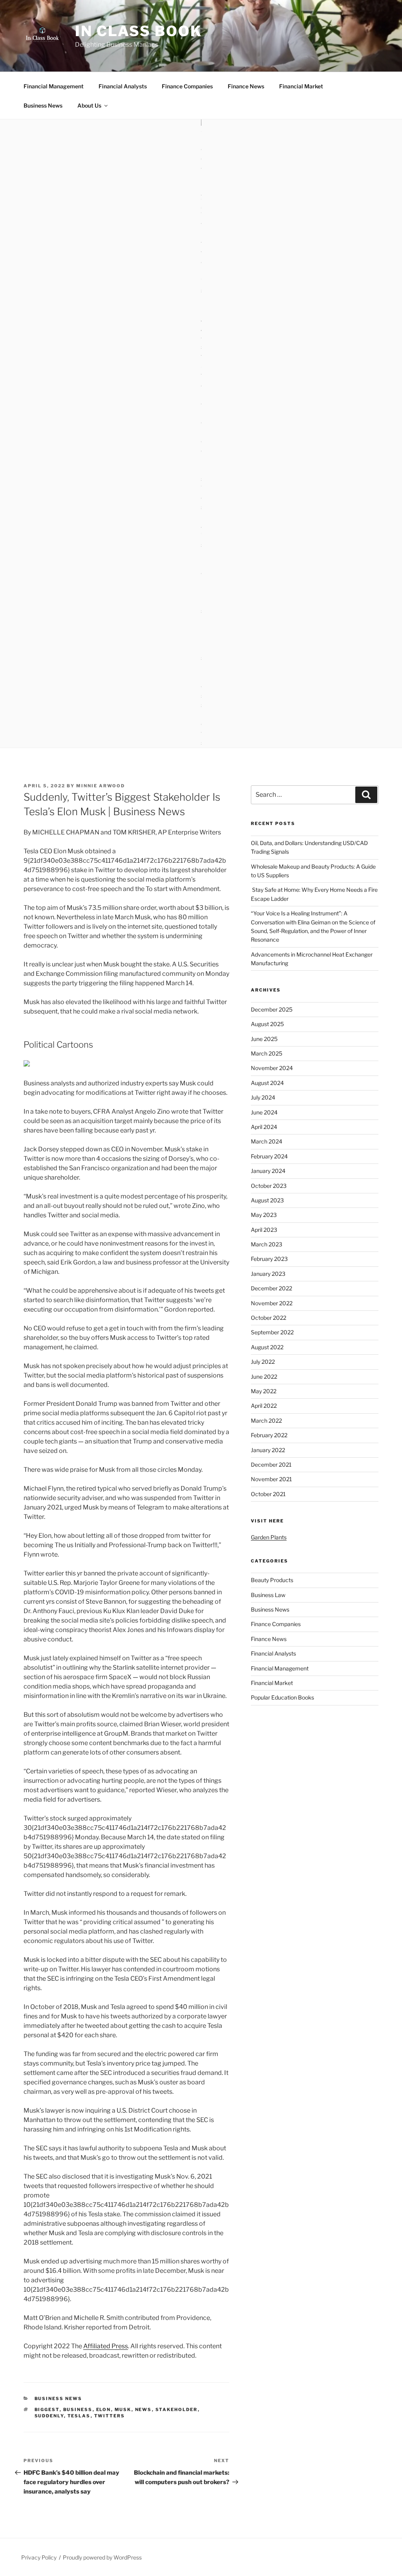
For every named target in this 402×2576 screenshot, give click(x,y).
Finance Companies (187, 86)
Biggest (47, 2410)
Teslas (79, 2416)
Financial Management (54, 86)
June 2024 (264, 1112)
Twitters (110, 2416)
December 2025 (272, 1009)
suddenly (49, 2416)
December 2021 (271, 1465)
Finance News (246, 86)
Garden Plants (269, 1537)
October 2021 (268, 1494)
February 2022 (269, 1435)
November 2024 (272, 1068)
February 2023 (269, 1259)
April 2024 (264, 1127)
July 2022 (263, 1362)
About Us (89, 105)
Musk (123, 2410)
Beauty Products (272, 1580)
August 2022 (267, 1347)
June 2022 (264, 1377)
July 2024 (263, 1097)
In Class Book (138, 31)
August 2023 (267, 1200)
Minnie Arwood (100, 786)
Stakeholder (177, 2410)
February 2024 (269, 1156)
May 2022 (264, 1391)
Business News (43, 105)
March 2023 (267, 1244)
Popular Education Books (282, 1697)
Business (78, 2410)
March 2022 (266, 1421)
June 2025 (264, 1039)
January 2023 (268, 1274)
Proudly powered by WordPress (102, 2557)
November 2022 (272, 1303)
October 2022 (269, 1318)
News (143, 2410)
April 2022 (264, 1406)
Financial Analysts (123, 86)
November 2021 (271, 1479)
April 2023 (264, 1230)
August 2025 (267, 1024)
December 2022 (271, 1288)
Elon (104, 2410)
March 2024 (267, 1141)
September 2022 (272, 1332)
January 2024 (268, 1171)
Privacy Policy (39, 2557)
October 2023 (269, 1186)
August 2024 (267, 1083)
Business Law (268, 1595)
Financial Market (301, 86)
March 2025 (267, 1053)
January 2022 (268, 1450)
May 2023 (264, 1215)
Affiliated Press (106, 2346)
